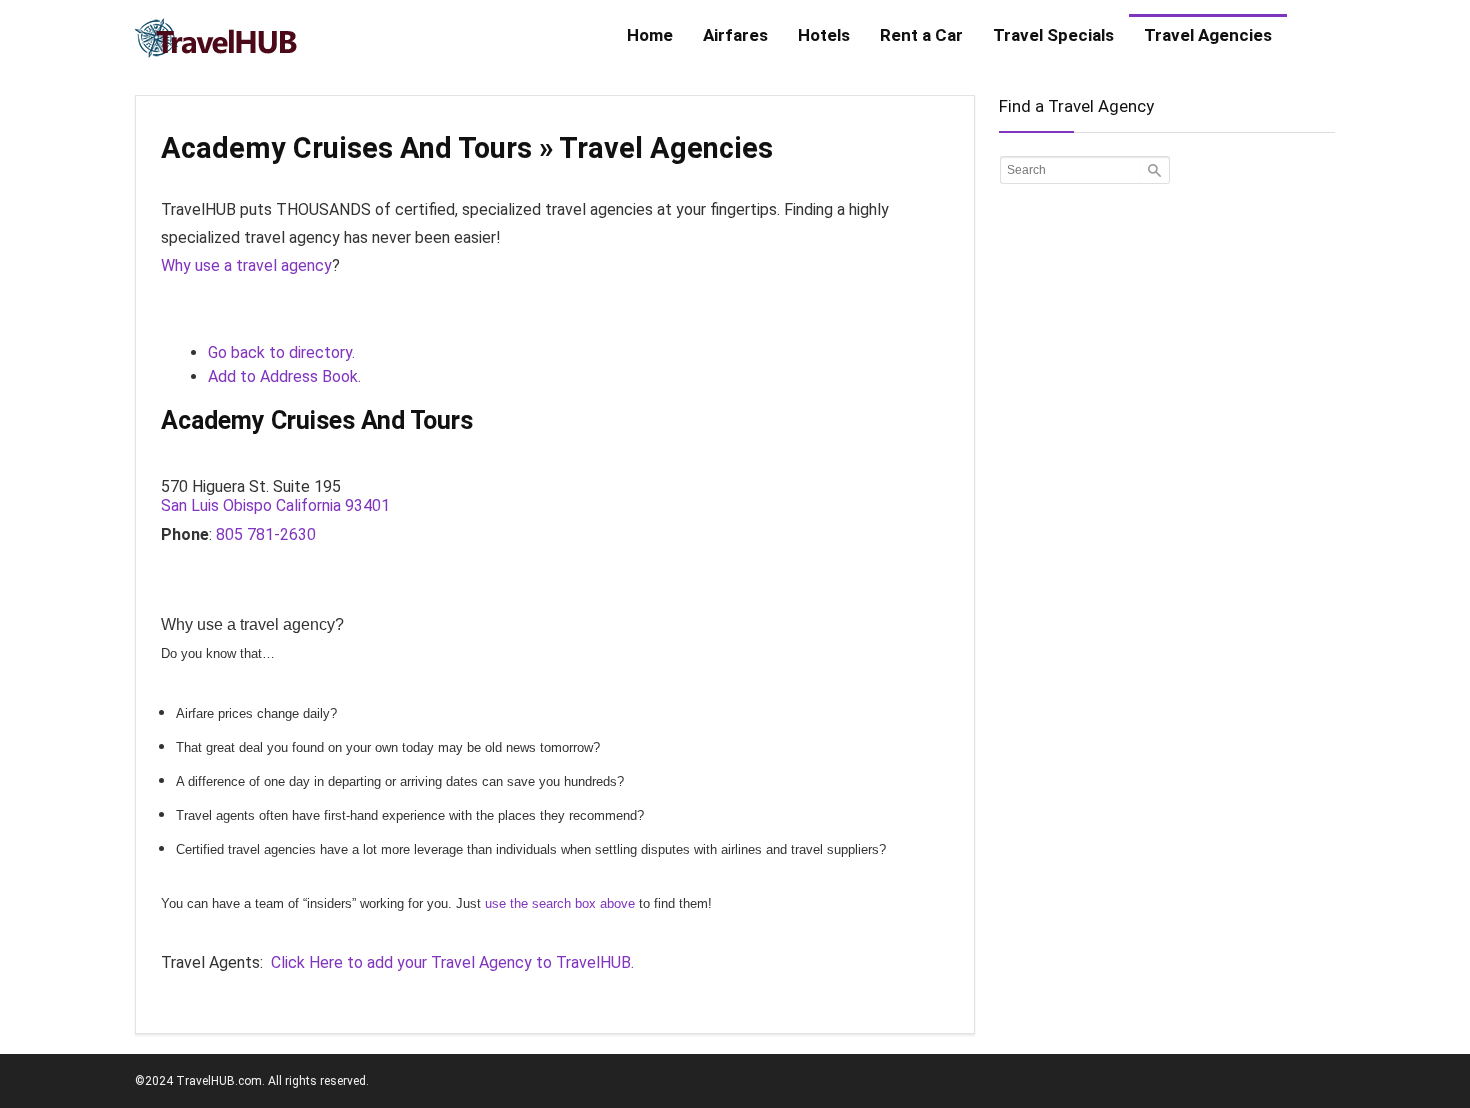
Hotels (824, 35)
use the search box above (560, 903)
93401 (367, 505)
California (308, 505)
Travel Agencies (1208, 35)
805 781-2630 (266, 534)
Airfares (735, 35)
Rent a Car (921, 35)
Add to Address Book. (284, 376)
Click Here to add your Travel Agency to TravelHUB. (452, 962)
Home (650, 35)
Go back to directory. (281, 352)
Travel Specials (1053, 35)
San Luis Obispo (216, 505)
